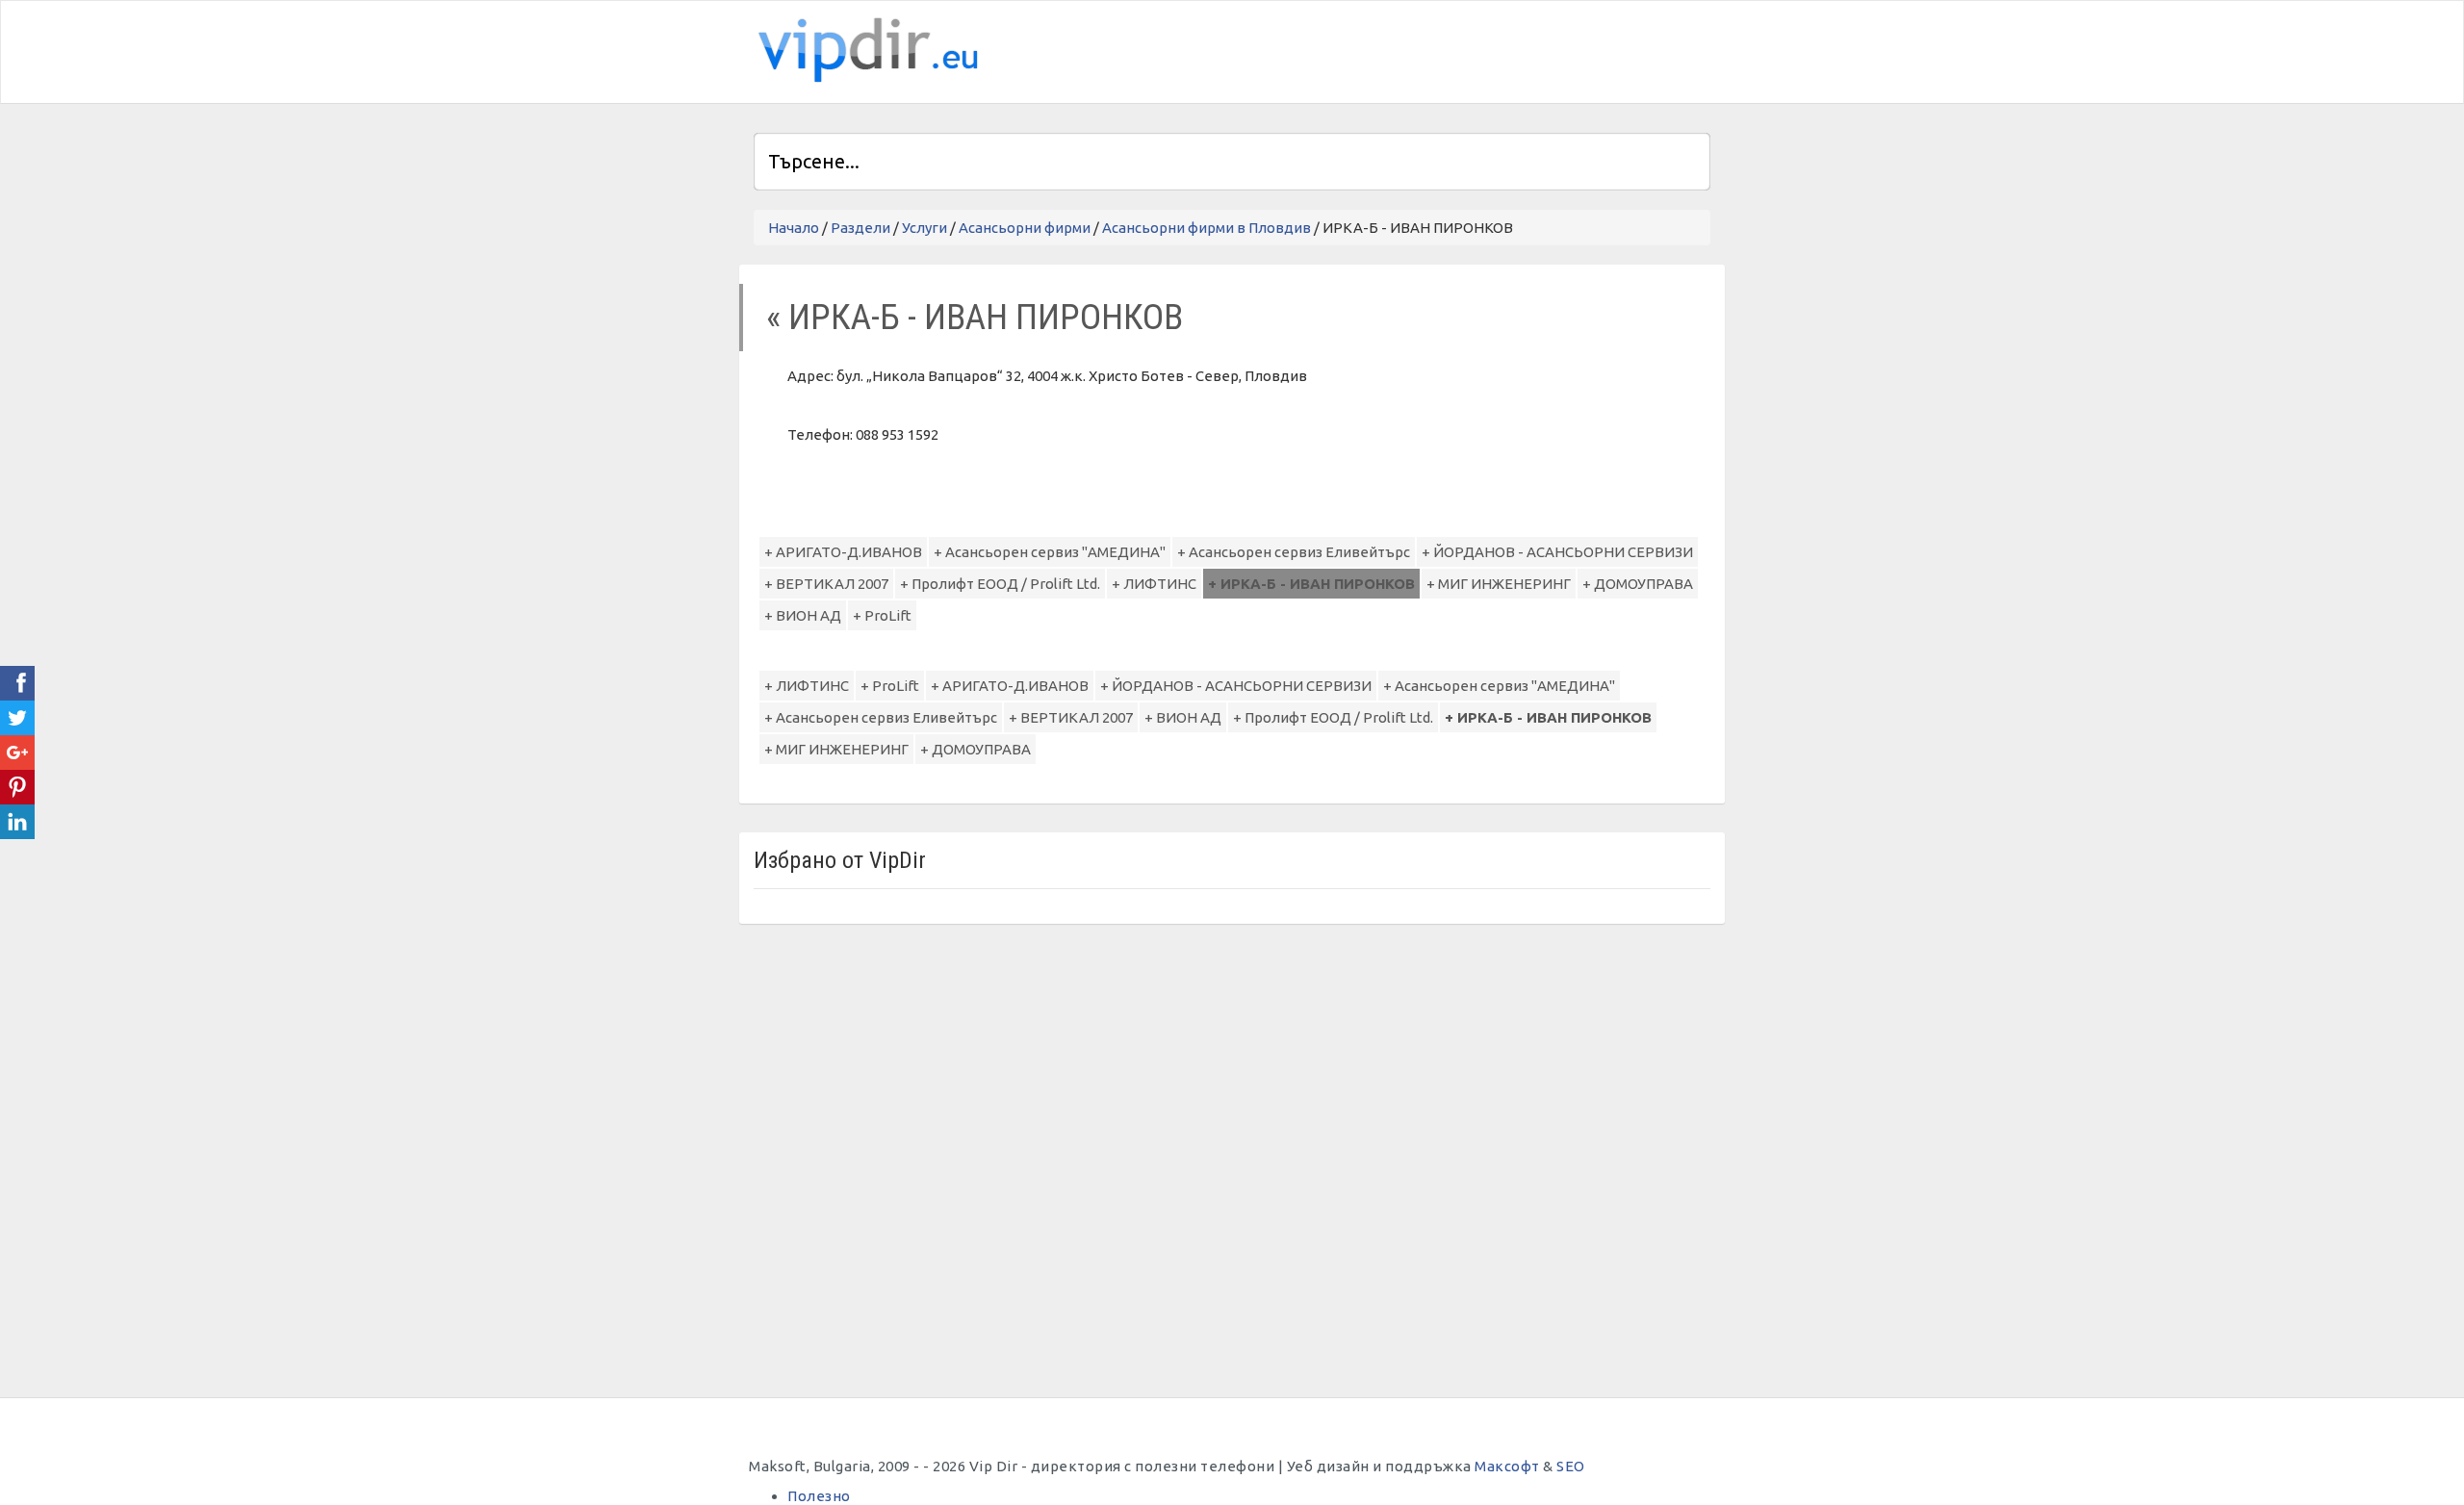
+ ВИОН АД (803, 615)
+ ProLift (882, 615)
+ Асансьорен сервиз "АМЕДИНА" (1050, 552)
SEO (1571, 1466)
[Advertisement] (1485, 49)
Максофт (1507, 1466)
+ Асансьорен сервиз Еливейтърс (1294, 552)
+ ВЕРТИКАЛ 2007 (826, 584)
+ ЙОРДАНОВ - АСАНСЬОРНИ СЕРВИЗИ (1557, 552)
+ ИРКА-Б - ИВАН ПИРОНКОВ (1311, 584)
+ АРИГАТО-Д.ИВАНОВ (843, 552)
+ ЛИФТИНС (1154, 584)
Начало (794, 228)
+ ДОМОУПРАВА (1638, 584)
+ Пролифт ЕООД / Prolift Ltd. (1000, 584)
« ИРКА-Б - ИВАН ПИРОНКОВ (975, 317)
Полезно (819, 1496)
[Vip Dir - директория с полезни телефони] (864, 51)
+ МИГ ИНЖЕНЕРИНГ (1499, 584)
